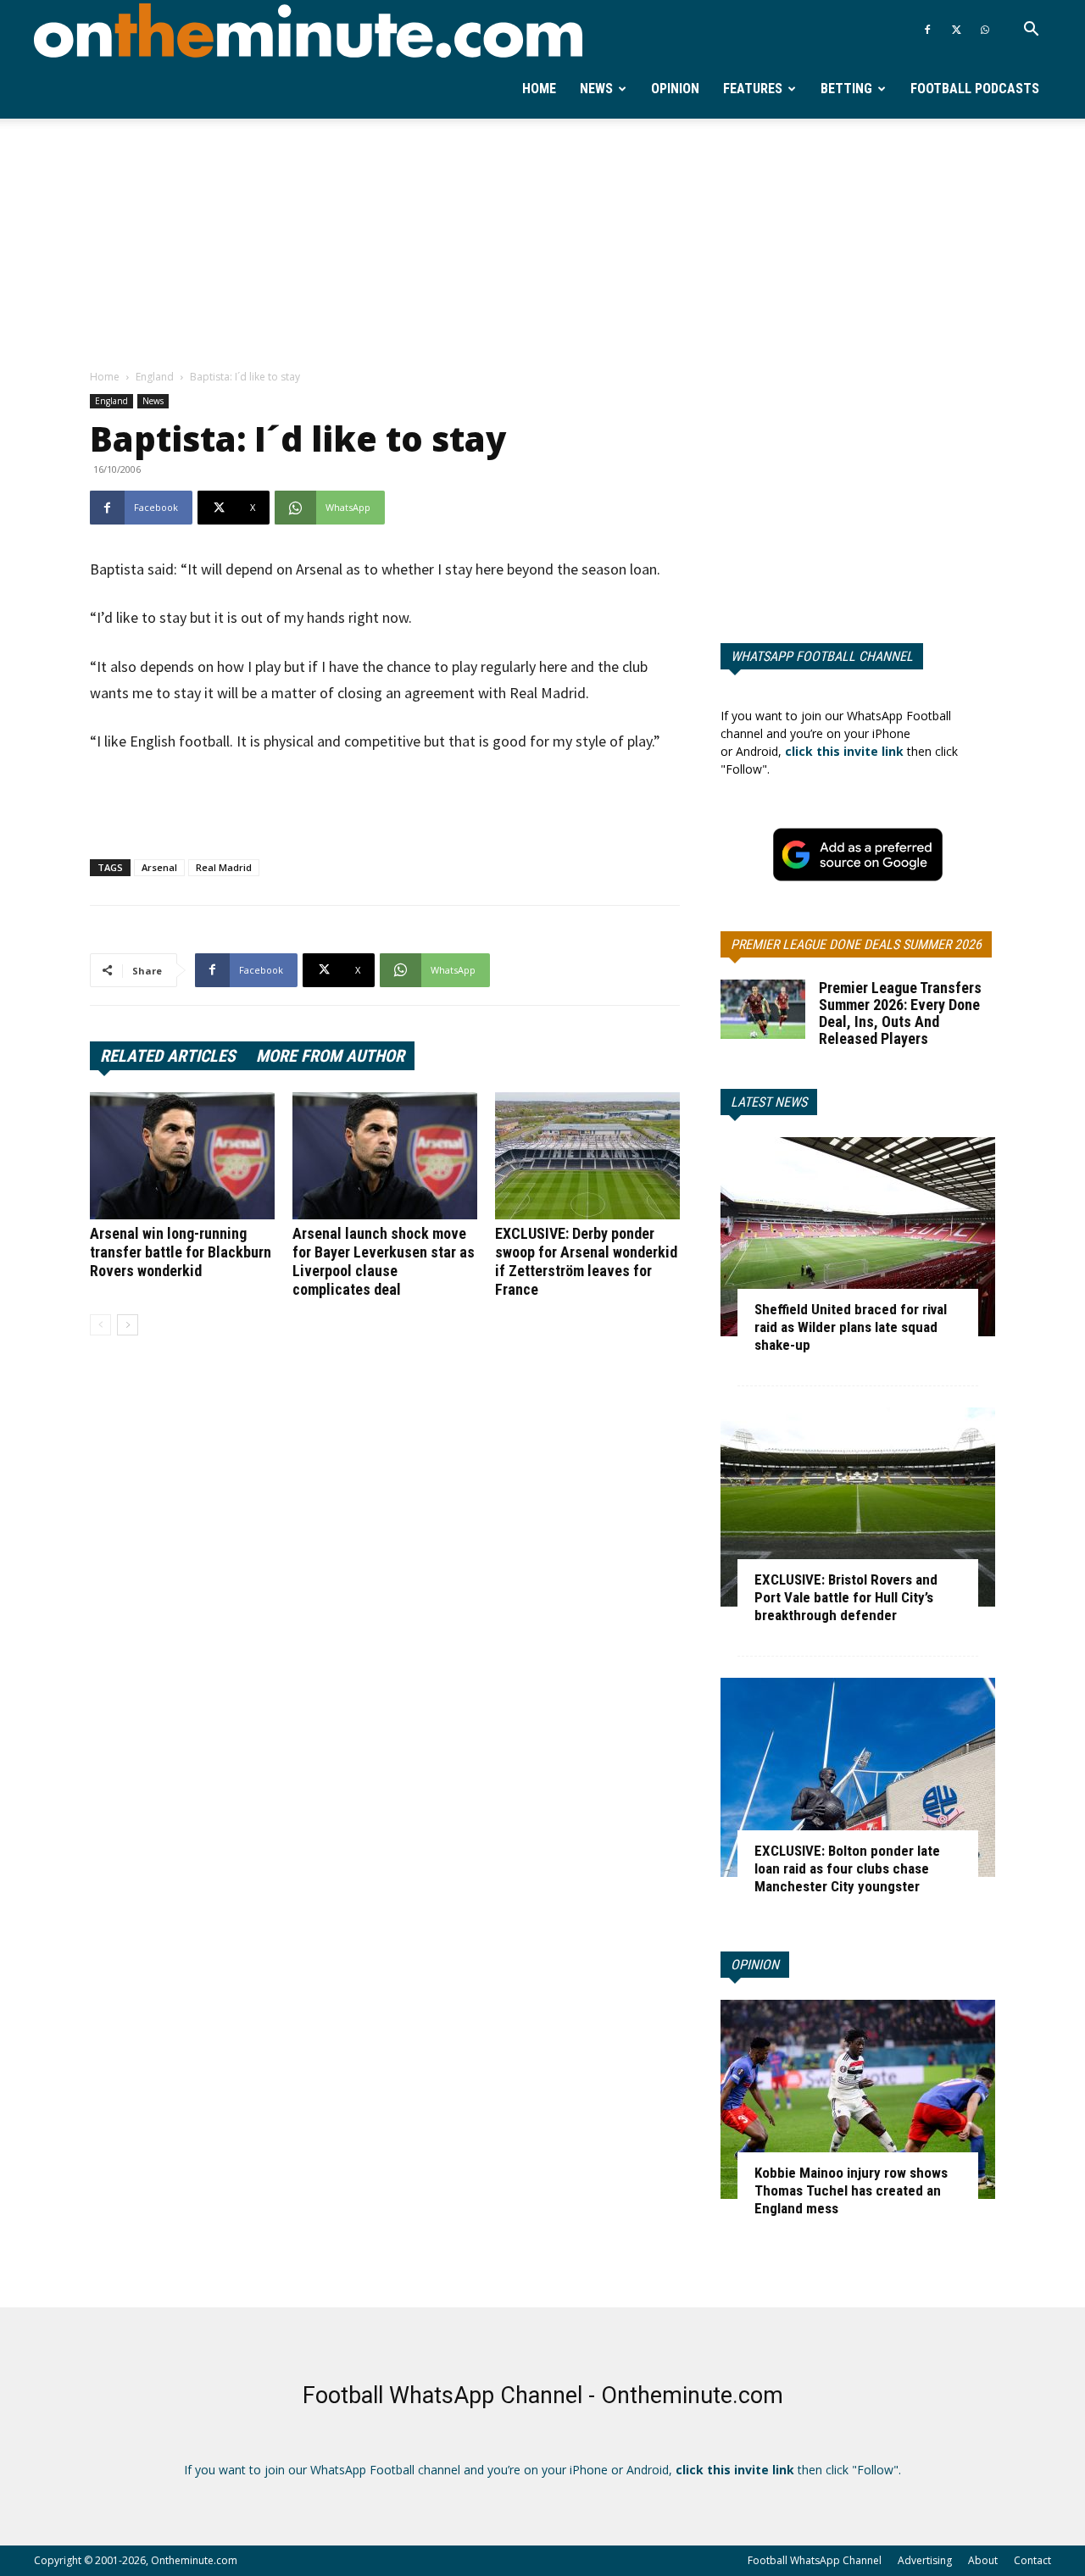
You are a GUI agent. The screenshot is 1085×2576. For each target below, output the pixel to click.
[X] (956, 30)
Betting (846, 89)
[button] (1031, 31)
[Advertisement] (542, 245)
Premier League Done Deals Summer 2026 (856, 944)
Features (753, 89)
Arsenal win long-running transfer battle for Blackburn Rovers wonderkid (181, 1252)
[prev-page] (100, 1325)
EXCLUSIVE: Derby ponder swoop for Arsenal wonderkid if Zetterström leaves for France (586, 1261)
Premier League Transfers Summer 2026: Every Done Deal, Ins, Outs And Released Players (900, 1013)
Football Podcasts (975, 89)
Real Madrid (224, 867)
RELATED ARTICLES (168, 1056)
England (155, 377)
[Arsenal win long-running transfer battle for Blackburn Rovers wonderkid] (182, 1156)
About (983, 2560)
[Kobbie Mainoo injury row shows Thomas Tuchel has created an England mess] (858, 2099)
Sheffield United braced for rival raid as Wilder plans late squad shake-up (851, 1327)
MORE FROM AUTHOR (330, 1056)
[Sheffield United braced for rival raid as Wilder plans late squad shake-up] (858, 1237)
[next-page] (128, 1325)
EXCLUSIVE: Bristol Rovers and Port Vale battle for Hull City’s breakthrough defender (846, 1597)
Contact (1032, 2560)
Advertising (925, 2560)
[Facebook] (927, 30)
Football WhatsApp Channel (815, 2560)
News (596, 89)
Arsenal (159, 867)
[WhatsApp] (985, 30)
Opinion (675, 89)
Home (539, 89)
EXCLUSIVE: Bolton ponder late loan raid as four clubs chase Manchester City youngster (847, 1868)
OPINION (755, 1965)
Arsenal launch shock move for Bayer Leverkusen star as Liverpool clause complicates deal (384, 1261)
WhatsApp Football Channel (822, 656)
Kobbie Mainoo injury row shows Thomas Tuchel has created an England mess (851, 2190)
